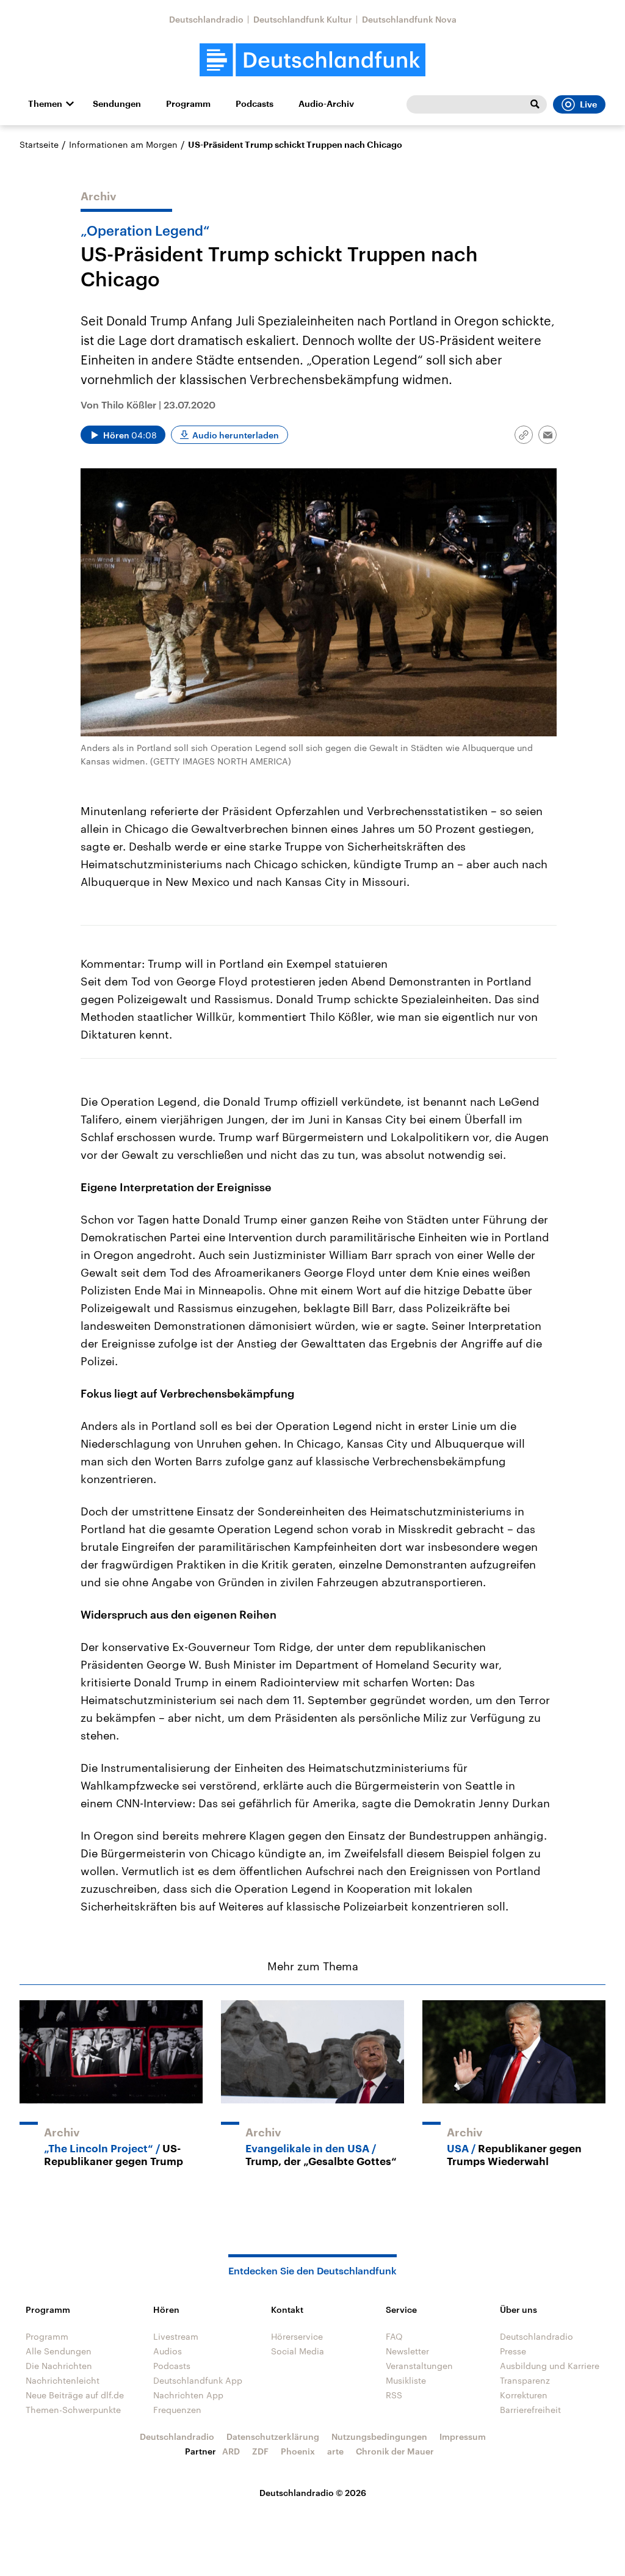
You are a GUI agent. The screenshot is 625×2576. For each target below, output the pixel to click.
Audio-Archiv (326, 104)
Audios (168, 2351)
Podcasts (255, 104)
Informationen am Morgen (123, 144)
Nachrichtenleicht (63, 2380)
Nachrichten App (188, 2395)
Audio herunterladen (236, 435)
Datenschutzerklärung (273, 2436)
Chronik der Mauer (395, 2451)
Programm (188, 104)
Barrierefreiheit (530, 2410)
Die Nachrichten (59, 2366)
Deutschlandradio (206, 19)
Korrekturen (524, 2395)
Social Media (298, 2351)
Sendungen (117, 104)
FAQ (394, 2336)
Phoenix (298, 2451)
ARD (231, 2451)
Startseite (39, 144)
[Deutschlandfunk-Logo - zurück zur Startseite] (312, 60)
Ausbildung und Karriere (550, 2366)
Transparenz (525, 2380)
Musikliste (406, 2380)
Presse (513, 2351)
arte (335, 2451)
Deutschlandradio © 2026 (313, 2493)
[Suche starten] (535, 104)
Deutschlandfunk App (198, 2380)
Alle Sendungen (59, 2351)
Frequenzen (177, 2410)
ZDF (260, 2451)
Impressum (463, 2436)
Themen (45, 104)
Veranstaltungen (419, 2366)
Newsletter (407, 2351)
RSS (394, 2395)
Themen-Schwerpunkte (73, 2410)
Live (588, 104)
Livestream (176, 2336)
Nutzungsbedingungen (379, 2436)
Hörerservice (297, 2336)
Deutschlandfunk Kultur (303, 19)
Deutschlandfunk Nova (409, 19)
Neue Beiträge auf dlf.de (75, 2395)
